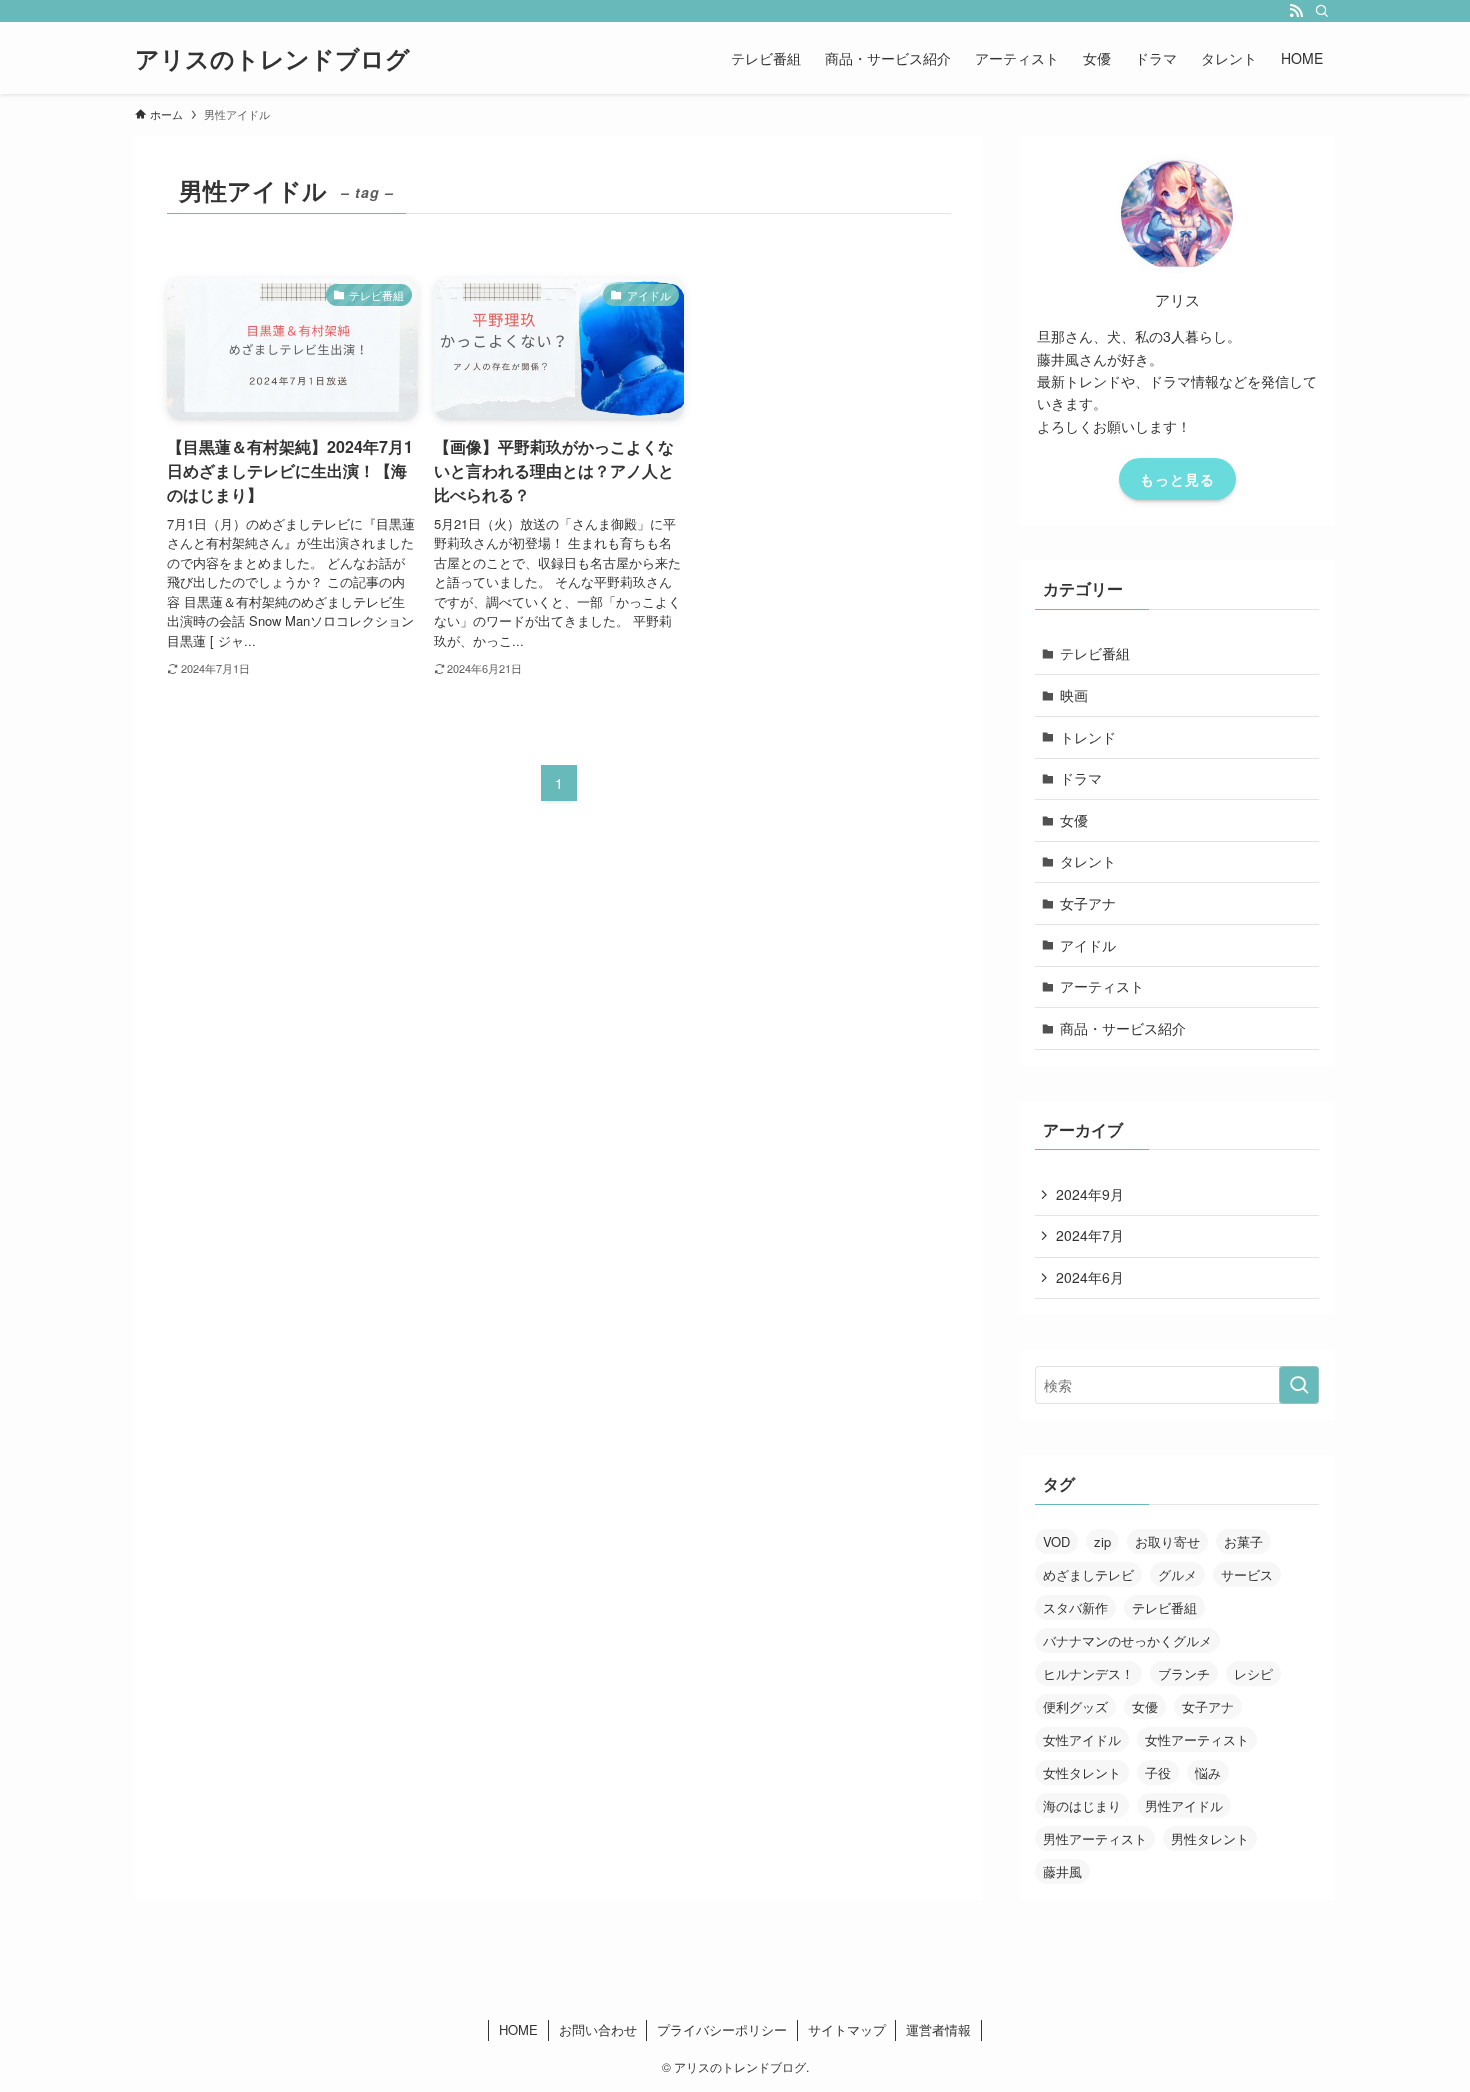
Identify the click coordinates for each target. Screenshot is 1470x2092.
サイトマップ (847, 2029)
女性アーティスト (1197, 1739)
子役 (1158, 1772)
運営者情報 (938, 2029)
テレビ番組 (1095, 653)
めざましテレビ (1088, 1574)
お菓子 (1243, 1541)
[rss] (1296, 11)
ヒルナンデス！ (1088, 1673)
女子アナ (1088, 903)
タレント (1088, 861)
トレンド (1088, 737)
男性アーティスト (1095, 1838)
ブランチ (1184, 1673)
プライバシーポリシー (722, 2029)
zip (1102, 1541)
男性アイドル (1184, 1805)
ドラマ (1081, 778)
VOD (1056, 1541)
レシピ (1253, 1673)
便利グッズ (1075, 1706)
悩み (1208, 1772)
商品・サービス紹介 (1123, 1028)
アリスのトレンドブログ (272, 58)
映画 (1074, 695)
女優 (1074, 820)
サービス (1247, 1574)
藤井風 (1062, 1871)
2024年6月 (1090, 1277)
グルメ (1177, 1574)
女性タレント (1082, 1772)
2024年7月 (1090, 1235)
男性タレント (1210, 1838)
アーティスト (1102, 986)
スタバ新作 (1075, 1607)
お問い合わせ (598, 2029)
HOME (518, 2029)
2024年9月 (1090, 1194)
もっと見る (1177, 479)
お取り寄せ (1167, 1541)
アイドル (1088, 945)
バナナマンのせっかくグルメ (1127, 1640)
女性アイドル (1082, 1739)
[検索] (1322, 11)
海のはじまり (1082, 1805)
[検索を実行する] (1299, 1385)
